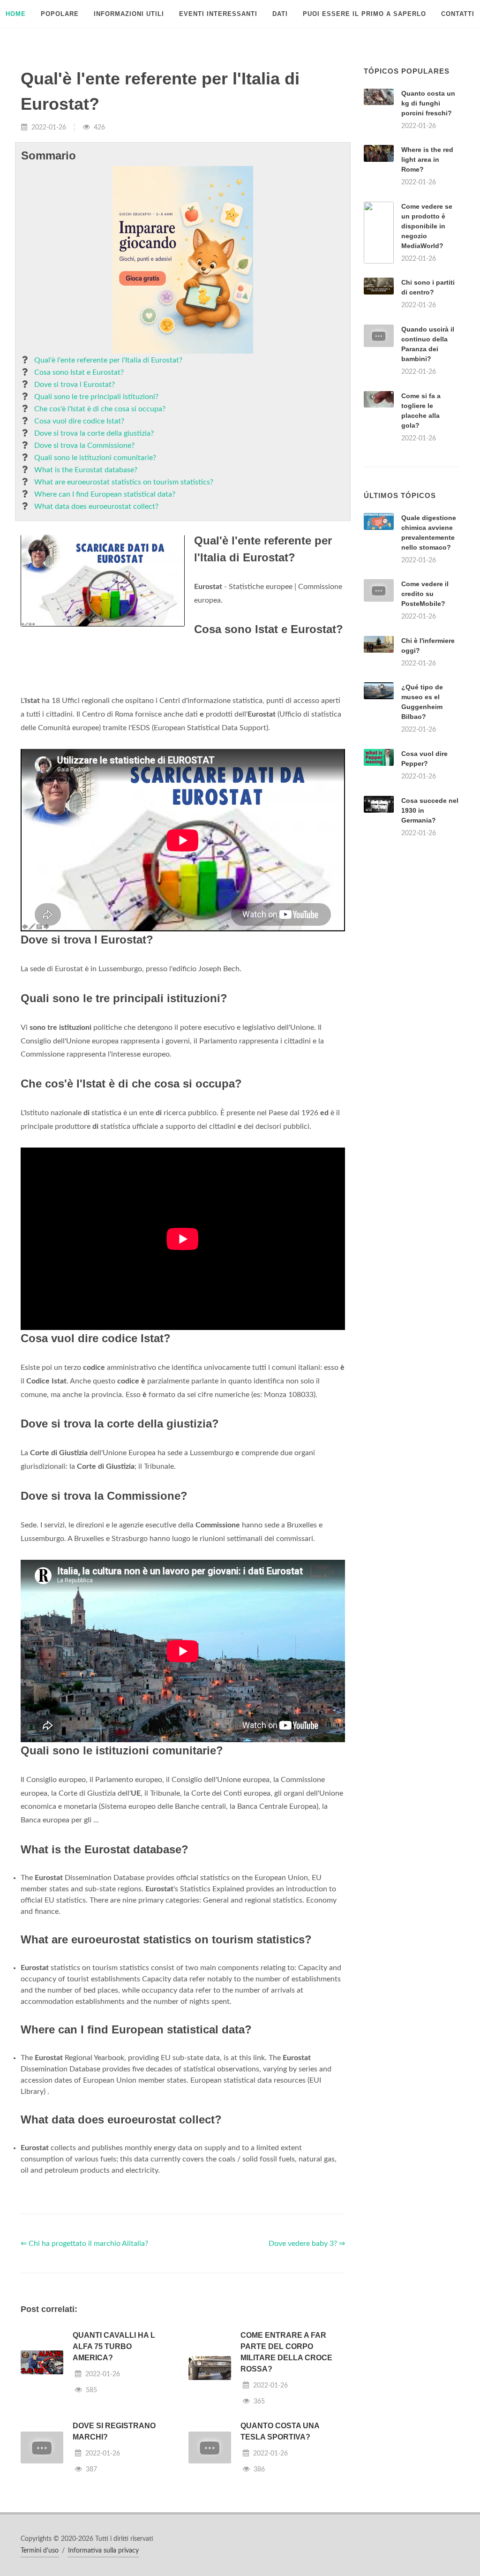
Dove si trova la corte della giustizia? (94, 433)
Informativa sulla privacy (103, 2551)
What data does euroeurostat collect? (96, 506)
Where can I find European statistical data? (105, 494)
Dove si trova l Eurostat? (75, 385)
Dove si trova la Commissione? (84, 446)
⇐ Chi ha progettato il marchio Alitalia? (84, 2244)
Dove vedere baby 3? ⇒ (307, 2244)
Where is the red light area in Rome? (427, 159)
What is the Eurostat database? (86, 470)
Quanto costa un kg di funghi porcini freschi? (428, 103)
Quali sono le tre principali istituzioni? (96, 397)
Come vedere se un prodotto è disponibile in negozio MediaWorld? (427, 226)
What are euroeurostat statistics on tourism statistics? (124, 482)
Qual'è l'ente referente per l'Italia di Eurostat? (108, 360)
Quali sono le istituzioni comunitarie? (95, 458)
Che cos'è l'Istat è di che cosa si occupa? (100, 409)
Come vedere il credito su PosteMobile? (425, 594)
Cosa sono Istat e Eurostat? (79, 372)
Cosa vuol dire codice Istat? (79, 421)
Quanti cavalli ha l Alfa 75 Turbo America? (114, 2346)
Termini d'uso (40, 2551)
